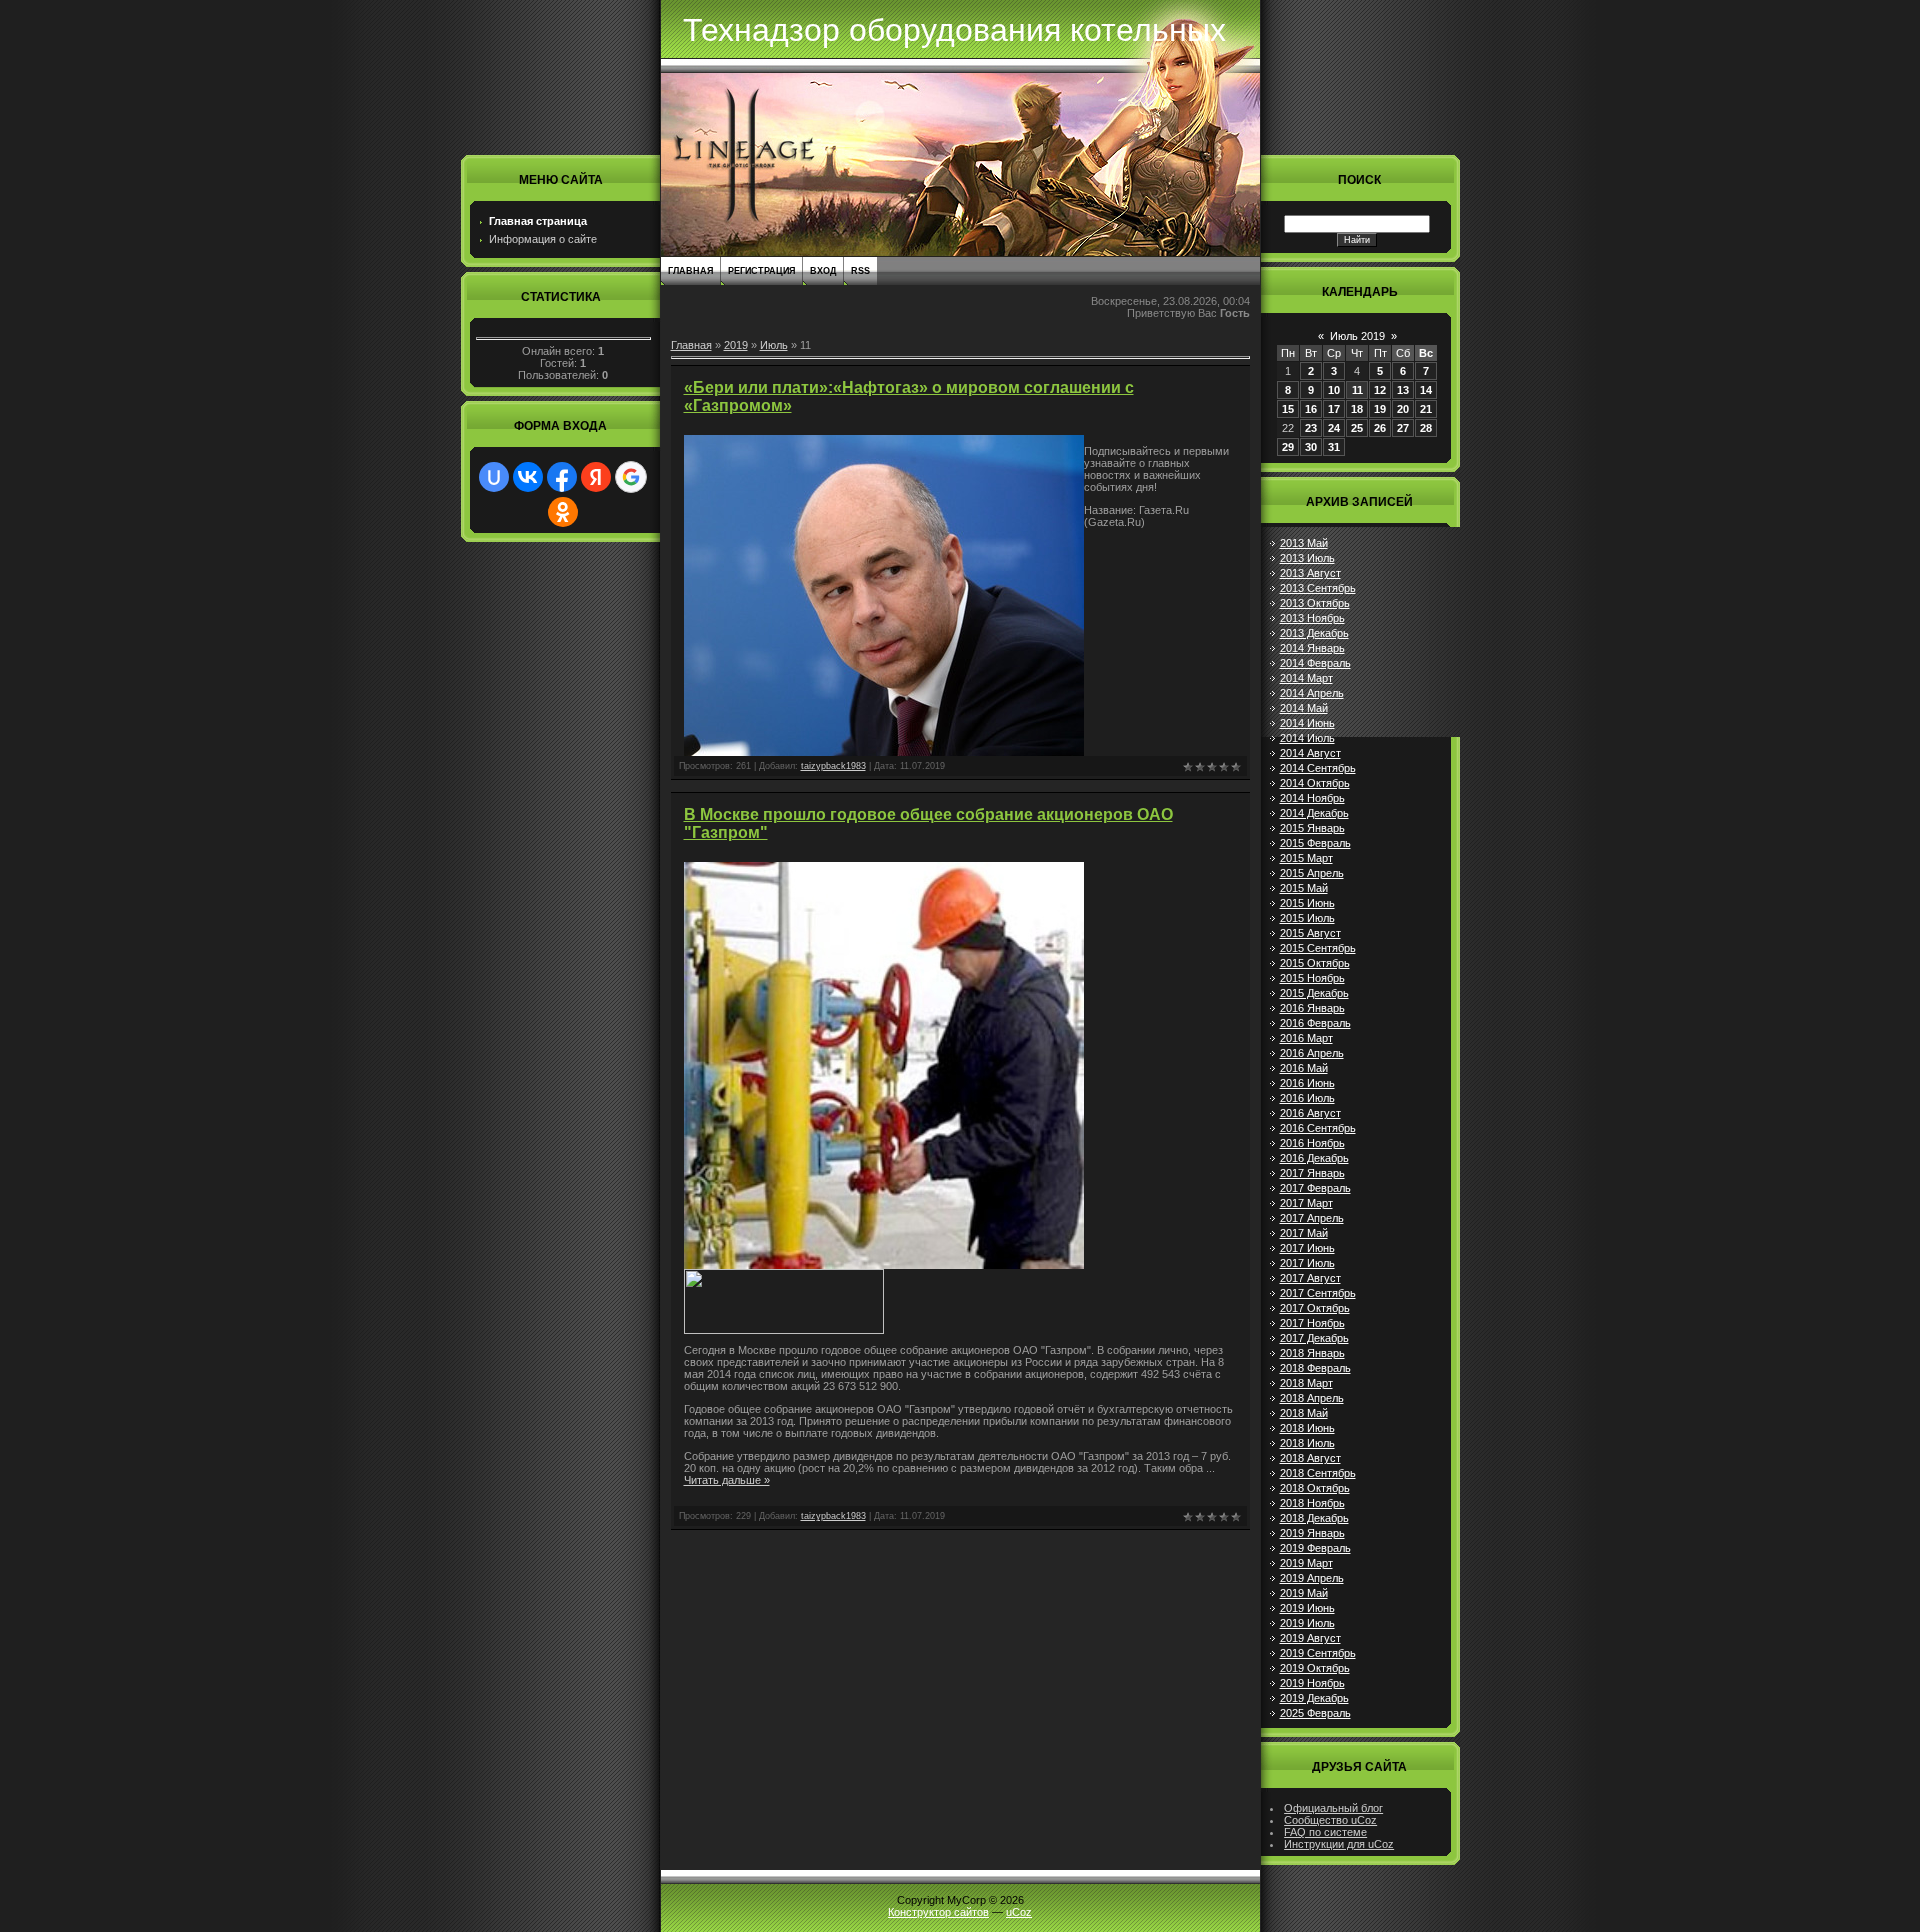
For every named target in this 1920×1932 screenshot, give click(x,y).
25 (1357, 428)
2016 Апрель (1312, 1053)
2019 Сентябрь (1318, 1653)
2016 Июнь (1307, 1083)
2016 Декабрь (1314, 1158)
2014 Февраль (1315, 663)
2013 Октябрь (1315, 603)
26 (1380, 428)
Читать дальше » (727, 1480)
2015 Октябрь (1315, 963)
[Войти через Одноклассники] (563, 512)
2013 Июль (1307, 558)
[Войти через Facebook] (562, 477)
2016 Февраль (1315, 1023)
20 (1403, 409)
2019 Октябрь (1315, 1668)
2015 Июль (1307, 918)
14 (1426, 390)
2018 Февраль (1315, 1368)
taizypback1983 (833, 766)
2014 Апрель (1312, 693)
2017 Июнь (1307, 1248)
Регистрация (761, 271)
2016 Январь (1312, 1008)
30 (1311, 447)
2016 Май (1304, 1068)
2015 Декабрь (1314, 993)
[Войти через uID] (494, 477)
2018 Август (1310, 1458)
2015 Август (1310, 933)
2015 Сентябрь (1318, 948)
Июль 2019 (1357, 336)
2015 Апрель (1312, 873)
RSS (860, 271)
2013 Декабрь (1314, 633)
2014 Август (1310, 753)
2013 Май (1304, 543)
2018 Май (1304, 1413)
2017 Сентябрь (1318, 1293)
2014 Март (1306, 678)
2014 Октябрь (1315, 783)
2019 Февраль (1315, 1548)
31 (1334, 447)
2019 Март (1306, 1563)
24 (1334, 428)
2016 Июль (1307, 1098)
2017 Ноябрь (1312, 1323)
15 (1288, 409)
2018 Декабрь (1314, 1518)
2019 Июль (1307, 1623)
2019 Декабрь (1314, 1698)
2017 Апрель (1312, 1218)
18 (1357, 409)
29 (1288, 447)
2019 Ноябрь (1312, 1683)
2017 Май (1304, 1233)
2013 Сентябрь (1318, 588)
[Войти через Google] (631, 477)
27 (1403, 428)
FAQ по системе (1325, 1832)
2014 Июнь (1307, 723)
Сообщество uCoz (1330, 1820)
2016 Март (1306, 1038)
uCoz (1019, 1912)
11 (1357, 390)
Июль (774, 345)
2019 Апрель (1312, 1578)
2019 (736, 345)
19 (1380, 409)
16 (1311, 409)
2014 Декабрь (1314, 813)
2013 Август (1310, 573)
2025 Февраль (1315, 1713)
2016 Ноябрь (1312, 1143)
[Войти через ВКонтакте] (528, 477)
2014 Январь (1312, 648)
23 (1311, 428)
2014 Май (1304, 708)
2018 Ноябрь (1312, 1503)
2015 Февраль (1315, 843)
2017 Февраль (1315, 1188)
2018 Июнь (1307, 1428)
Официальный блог (1333, 1808)
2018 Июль (1307, 1443)
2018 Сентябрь (1318, 1473)
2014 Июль (1307, 738)
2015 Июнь (1307, 903)
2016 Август (1310, 1113)
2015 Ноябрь (1312, 978)
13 (1403, 390)
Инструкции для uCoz (1339, 1844)
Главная (690, 271)
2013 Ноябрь (1312, 618)
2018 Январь (1312, 1353)
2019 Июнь (1307, 1608)
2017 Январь (1312, 1173)
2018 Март (1306, 1383)
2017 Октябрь (1315, 1308)
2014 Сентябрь (1318, 768)
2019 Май (1304, 1593)
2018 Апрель (1312, 1398)
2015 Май (1304, 888)
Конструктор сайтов (938, 1912)
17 (1334, 409)
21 (1426, 409)
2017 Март (1306, 1203)
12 (1380, 390)
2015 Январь (1312, 828)
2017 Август (1310, 1278)
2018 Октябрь (1315, 1488)
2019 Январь (1312, 1533)
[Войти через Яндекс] (596, 477)
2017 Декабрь (1314, 1338)
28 (1426, 428)
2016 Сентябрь (1318, 1128)
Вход (823, 271)
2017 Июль (1307, 1263)
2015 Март (1306, 858)
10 (1334, 390)
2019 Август (1310, 1638)
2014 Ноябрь (1312, 798)
